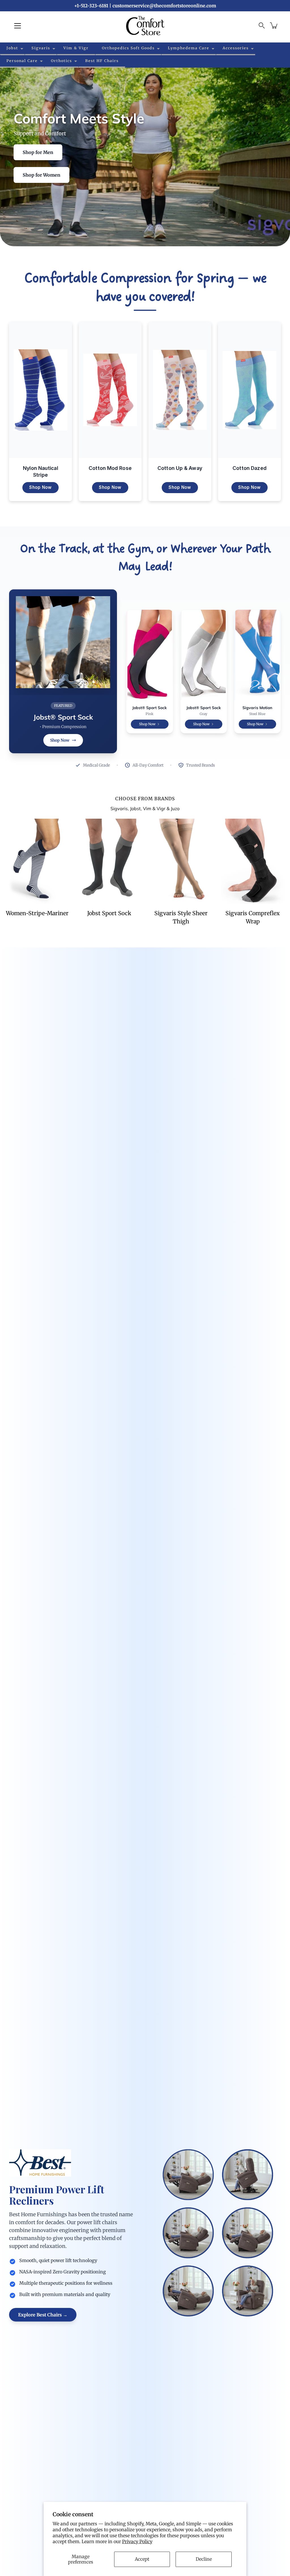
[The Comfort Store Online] (145, 25)
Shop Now (40, 487)
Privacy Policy (137, 2541)
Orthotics (61, 61)
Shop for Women (41, 175)
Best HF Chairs (102, 61)
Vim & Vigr (76, 48)
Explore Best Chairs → (43, 2315)
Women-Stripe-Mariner (37, 913)
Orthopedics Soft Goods (128, 48)
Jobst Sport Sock (109, 913)
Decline (204, 2559)
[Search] (262, 25)
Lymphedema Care (189, 48)
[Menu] (18, 26)
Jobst (12, 48)
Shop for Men (38, 152)
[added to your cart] (274, 25)
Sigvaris (41, 48)
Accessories (236, 48)
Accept (142, 2559)
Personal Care (22, 61)
